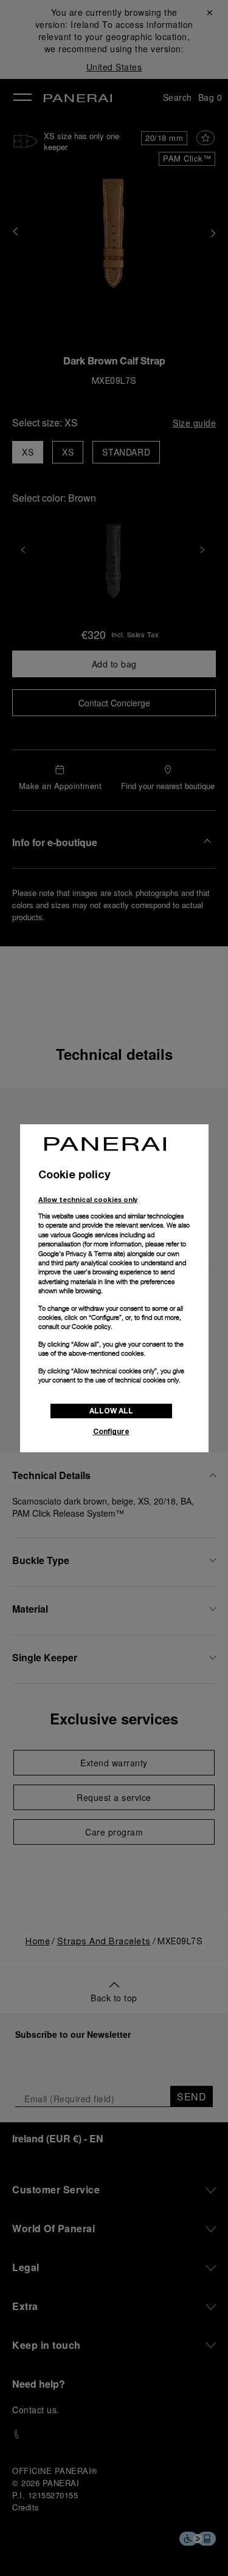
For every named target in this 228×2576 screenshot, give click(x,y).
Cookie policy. (92, 1327)
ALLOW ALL (111, 1411)
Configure (111, 1431)
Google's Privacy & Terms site (81, 1254)
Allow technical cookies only (88, 1199)
